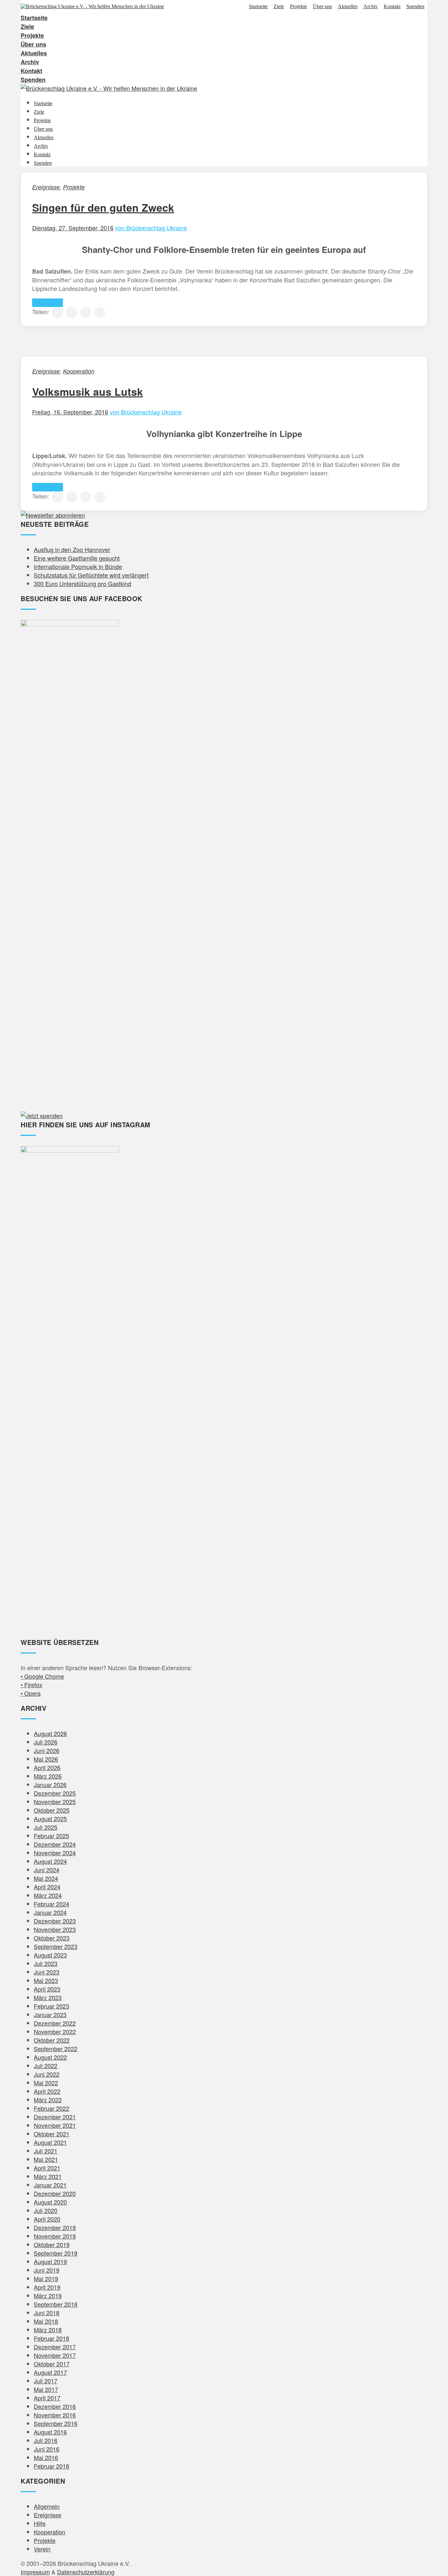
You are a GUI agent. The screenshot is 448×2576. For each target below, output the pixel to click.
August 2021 (50, 2142)
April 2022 (47, 2091)
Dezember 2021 (55, 2117)
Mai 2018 (46, 2321)
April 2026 (47, 1767)
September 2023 (56, 1946)
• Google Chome (42, 1676)
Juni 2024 (47, 1870)
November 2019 (55, 2236)
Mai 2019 (46, 2279)
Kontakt (392, 7)
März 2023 (48, 1997)
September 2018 (56, 2304)
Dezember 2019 (55, 2227)
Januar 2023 (50, 2014)
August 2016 (50, 2432)
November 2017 (55, 2355)
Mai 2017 (46, 2389)
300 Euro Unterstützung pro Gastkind (82, 583)
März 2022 (48, 2100)
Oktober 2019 (52, 2244)
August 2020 (50, 2202)
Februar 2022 (51, 2108)
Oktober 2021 (52, 2134)
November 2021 (55, 2125)
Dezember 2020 (55, 2193)
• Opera (31, 1693)
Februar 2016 (51, 2466)
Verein (42, 2549)
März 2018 (48, 2330)
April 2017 (47, 2398)
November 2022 (55, 2032)
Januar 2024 (50, 1912)
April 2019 (47, 2287)
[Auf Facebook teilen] (57, 313)
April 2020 (47, 2219)
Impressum (35, 2572)
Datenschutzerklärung (86, 2572)
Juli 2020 (46, 2210)
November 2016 (55, 2415)
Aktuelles (348, 7)
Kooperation (79, 371)
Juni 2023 (47, 1972)
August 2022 (50, 2057)
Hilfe (40, 2523)
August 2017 (50, 2372)
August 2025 (50, 1819)
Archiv (371, 7)
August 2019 (50, 2261)
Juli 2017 (46, 2381)
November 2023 (55, 1929)
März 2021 (48, 2176)
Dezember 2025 (55, 1793)
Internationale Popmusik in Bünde (78, 566)
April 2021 (47, 2168)
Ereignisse (46, 187)
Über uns (322, 7)
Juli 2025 (46, 1827)
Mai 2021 (46, 2159)
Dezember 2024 (55, 1844)
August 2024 (50, 1861)
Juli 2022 (46, 2066)
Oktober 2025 (52, 1810)
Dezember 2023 (55, 1921)
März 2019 (48, 2296)
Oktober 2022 (52, 2040)
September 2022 (56, 2049)
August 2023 (50, 1955)
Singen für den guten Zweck (103, 207)
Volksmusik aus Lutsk (88, 391)
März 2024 (48, 1895)
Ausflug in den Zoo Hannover (72, 549)
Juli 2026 (46, 1742)
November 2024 (55, 1853)
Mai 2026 (46, 1759)
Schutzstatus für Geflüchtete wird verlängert (91, 575)
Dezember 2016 (55, 2406)
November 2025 (55, 1802)
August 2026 (50, 1733)
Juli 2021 (46, 2151)
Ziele (279, 7)
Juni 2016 (47, 2449)
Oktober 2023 (52, 1938)
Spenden (415, 7)
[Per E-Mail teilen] (100, 313)
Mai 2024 (46, 1878)
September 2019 (56, 2253)
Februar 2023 (51, 2006)
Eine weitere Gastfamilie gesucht (77, 558)
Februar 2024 (51, 1904)
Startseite (258, 7)
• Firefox (31, 1685)
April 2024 (47, 1887)
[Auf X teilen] (71, 313)
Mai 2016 (46, 2457)
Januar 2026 (50, 1784)
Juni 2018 (47, 2313)
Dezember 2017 (55, 2347)
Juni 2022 (47, 2074)
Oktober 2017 (52, 2364)
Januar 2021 (50, 2185)
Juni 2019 (47, 2270)
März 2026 (48, 1776)
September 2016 (56, 2423)
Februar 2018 (51, 2338)
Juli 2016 (46, 2440)
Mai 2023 (46, 1980)
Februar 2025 (51, 1836)
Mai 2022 (46, 2083)
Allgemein (47, 2506)
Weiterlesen (48, 303)
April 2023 (47, 1989)
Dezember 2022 (55, 2023)
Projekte (298, 7)
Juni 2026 (47, 1750)
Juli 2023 (46, 1963)
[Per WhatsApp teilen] (86, 313)
